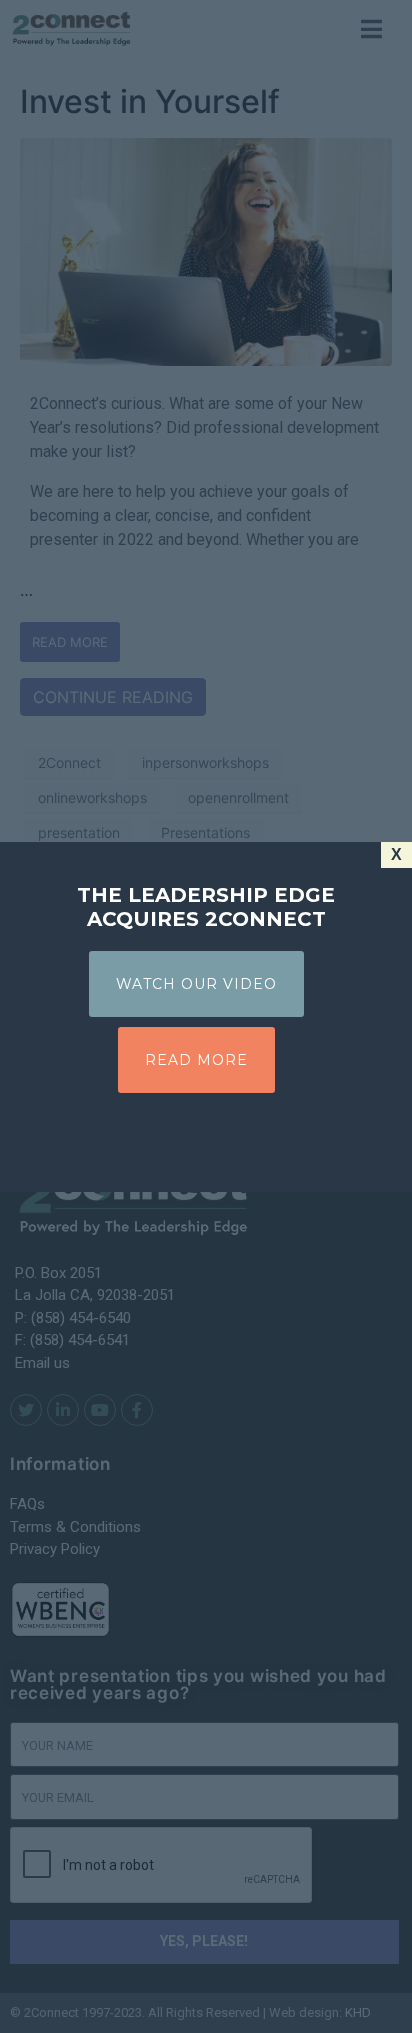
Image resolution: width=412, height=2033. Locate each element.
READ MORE (196, 1060)
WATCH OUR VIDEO (196, 984)
